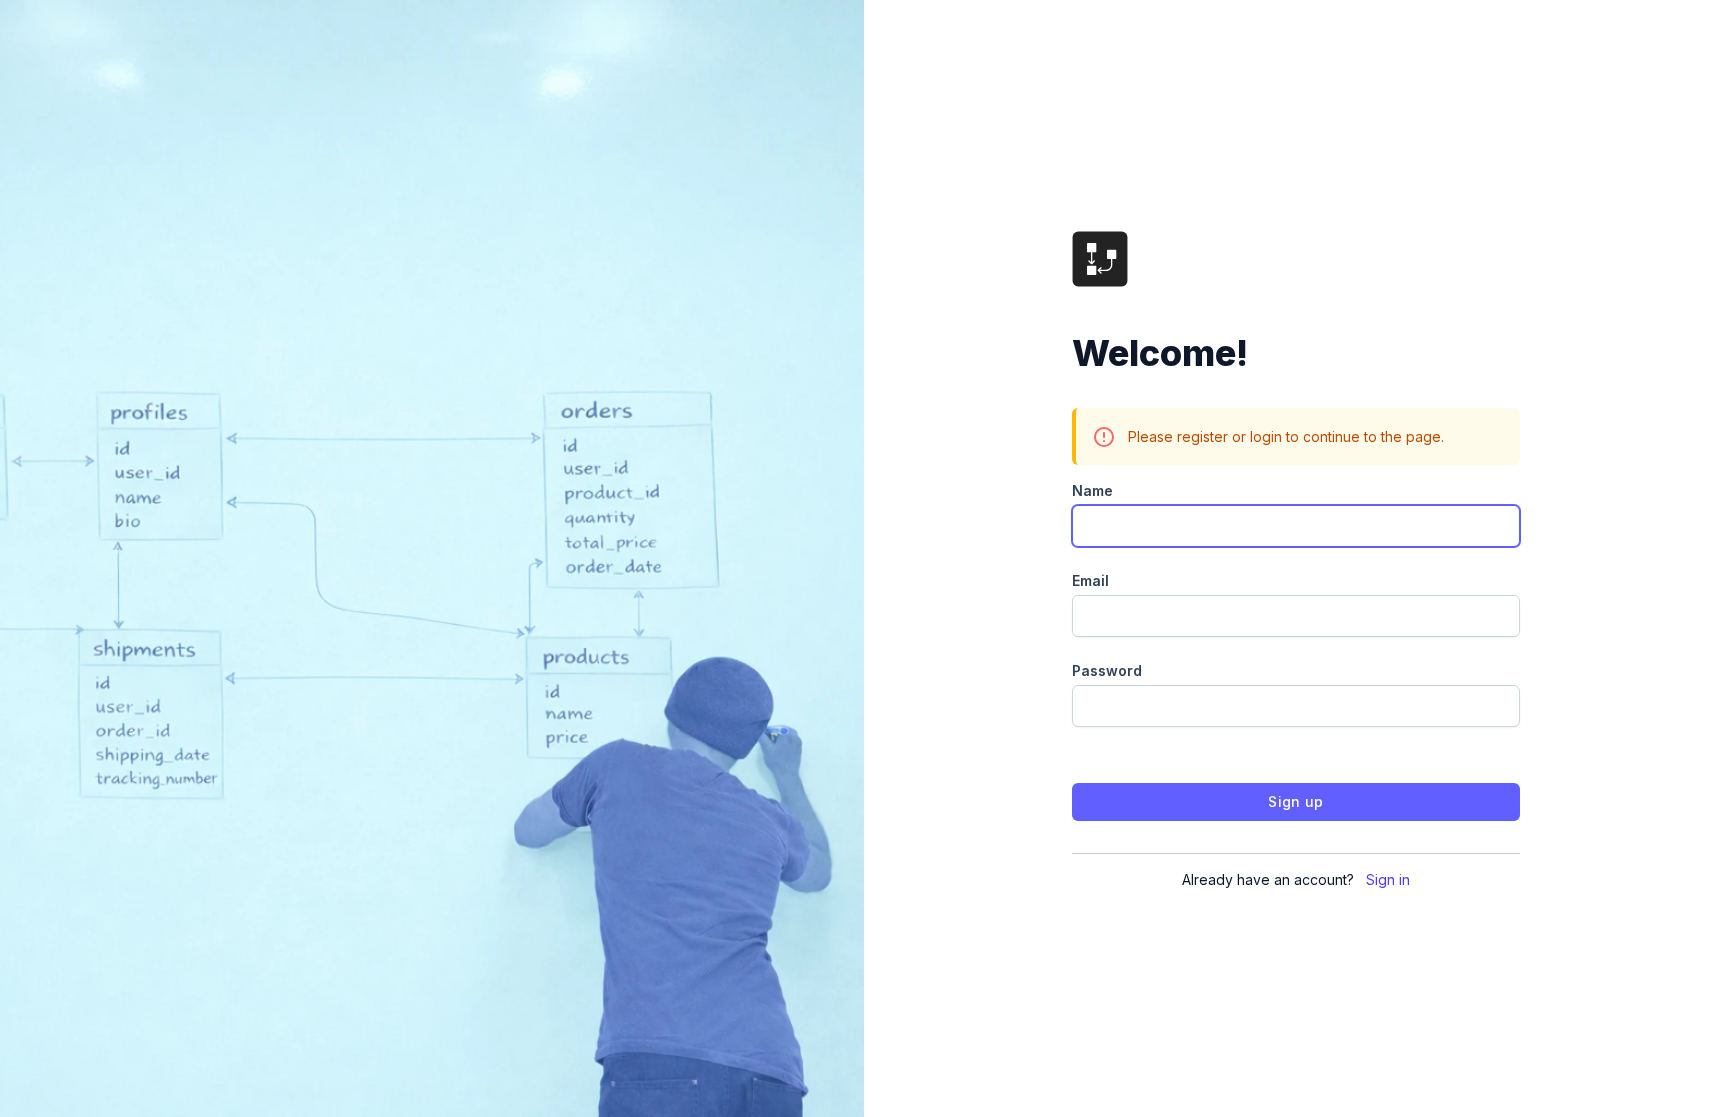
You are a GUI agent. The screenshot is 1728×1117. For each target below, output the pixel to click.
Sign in (1388, 879)
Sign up (1295, 801)
